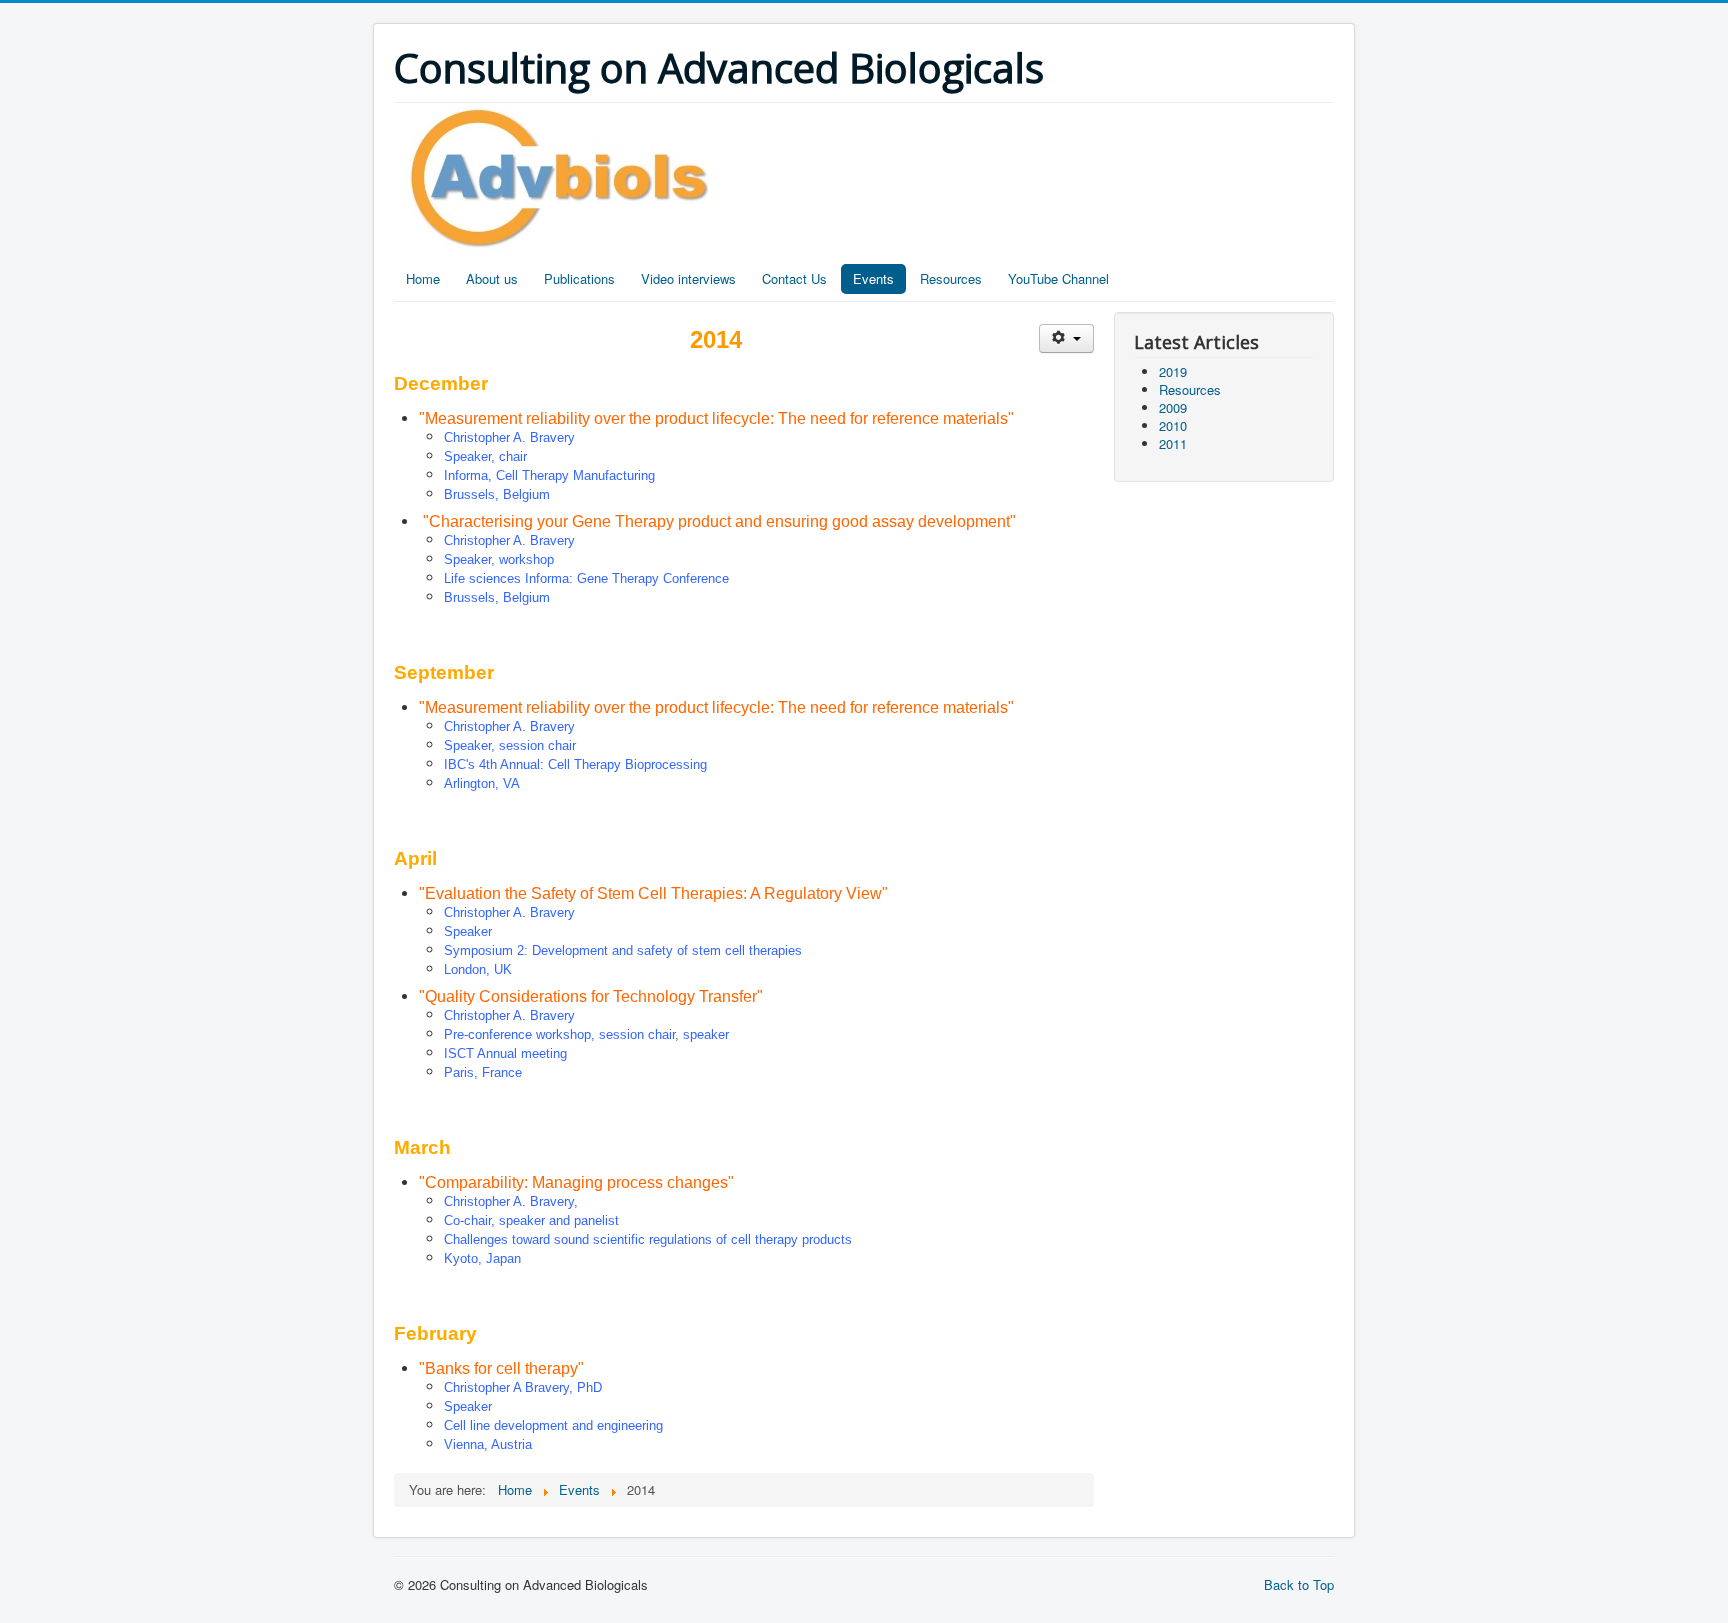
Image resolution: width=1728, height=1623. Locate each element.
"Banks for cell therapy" (501, 1368)
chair (513, 456)
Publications (579, 278)
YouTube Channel (1058, 278)
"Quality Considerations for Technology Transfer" (591, 996)
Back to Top (1299, 1584)
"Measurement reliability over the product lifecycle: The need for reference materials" (716, 418)
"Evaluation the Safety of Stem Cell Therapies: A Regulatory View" (653, 893)
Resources (951, 278)
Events (873, 278)
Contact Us (794, 278)
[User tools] (1066, 338)
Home (423, 278)
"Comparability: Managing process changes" (576, 1182)
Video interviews (688, 278)
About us (492, 278)
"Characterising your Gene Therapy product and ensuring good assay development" (719, 521)
